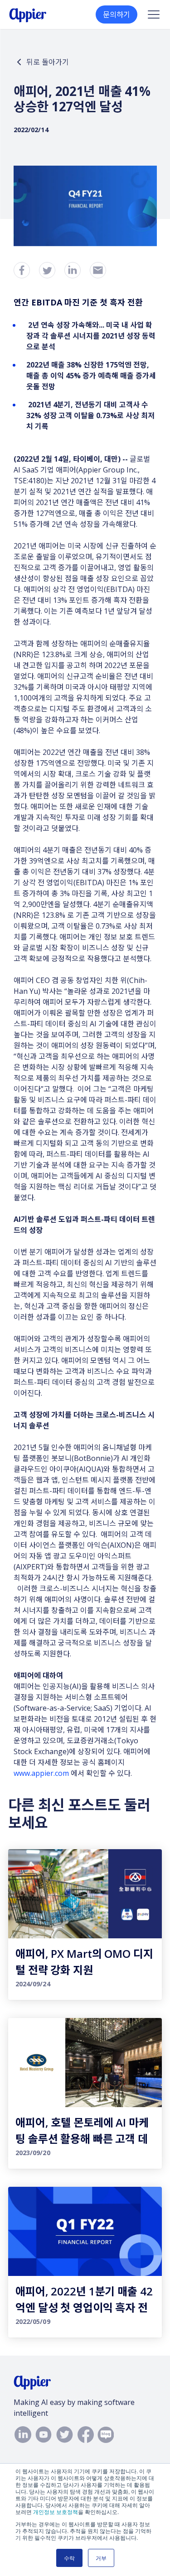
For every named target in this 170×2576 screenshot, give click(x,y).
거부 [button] (101, 2558)
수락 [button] (69, 2558)
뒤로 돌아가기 (48, 62)
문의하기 (117, 14)
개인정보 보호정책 (56, 2512)
